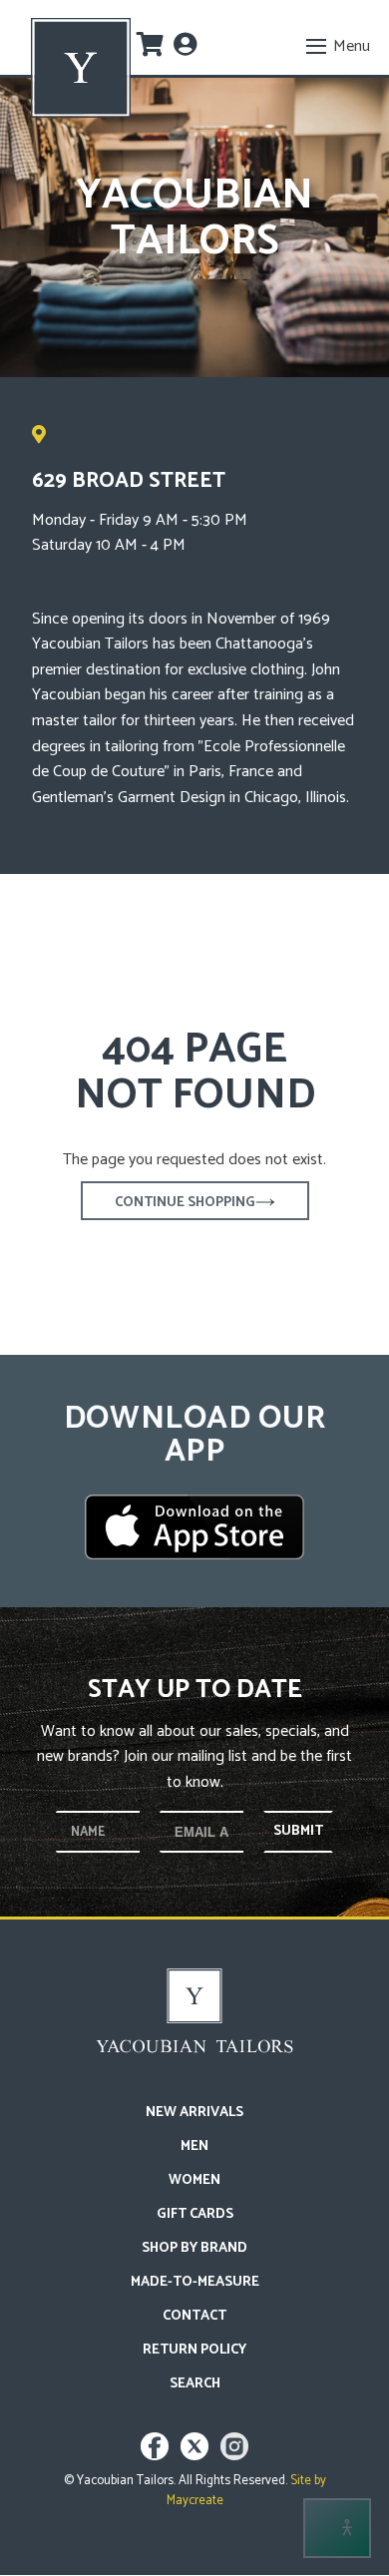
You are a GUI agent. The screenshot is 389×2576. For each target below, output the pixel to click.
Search (195, 2384)
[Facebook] (157, 2456)
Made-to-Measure (195, 2282)
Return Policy (194, 2350)
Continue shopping (185, 1203)
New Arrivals (194, 2113)
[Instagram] (234, 2456)
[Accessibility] (337, 2528)
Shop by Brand (194, 2248)
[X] (197, 2456)
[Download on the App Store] (194, 1527)
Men (194, 2147)
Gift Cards (195, 2214)
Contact (194, 2316)
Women (194, 2180)
